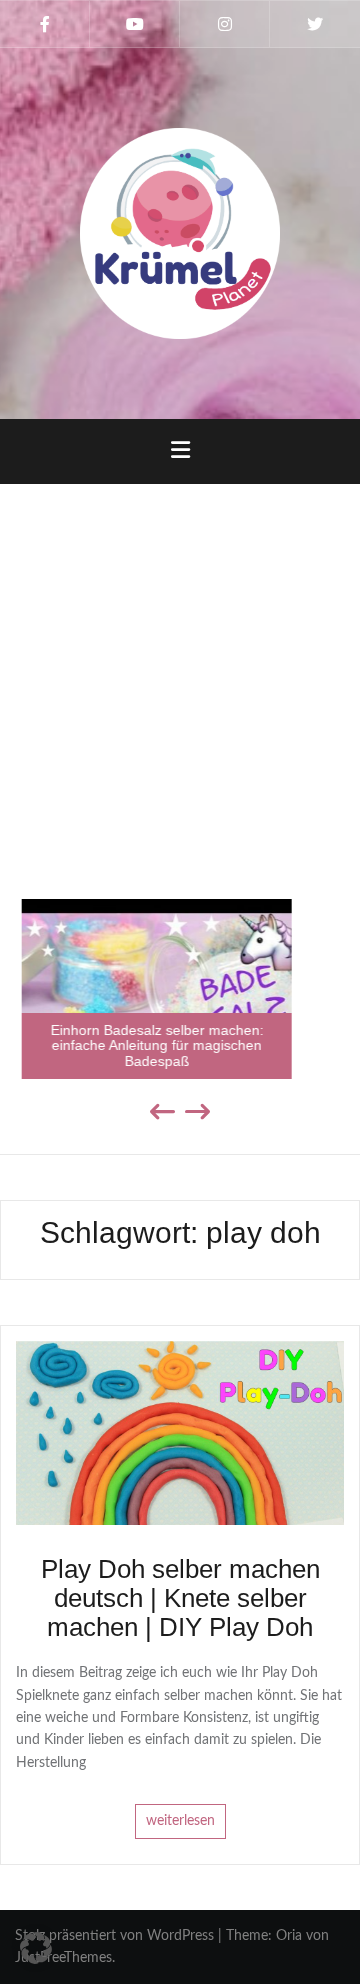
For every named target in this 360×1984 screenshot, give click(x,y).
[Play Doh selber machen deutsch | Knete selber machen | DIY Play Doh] (180, 1433)
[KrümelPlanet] (180, 233)
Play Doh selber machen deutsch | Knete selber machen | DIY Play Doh (180, 1597)
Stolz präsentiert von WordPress (114, 1936)
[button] (36, 1948)
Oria (289, 1936)
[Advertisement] (180, 679)
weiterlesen (180, 1821)
